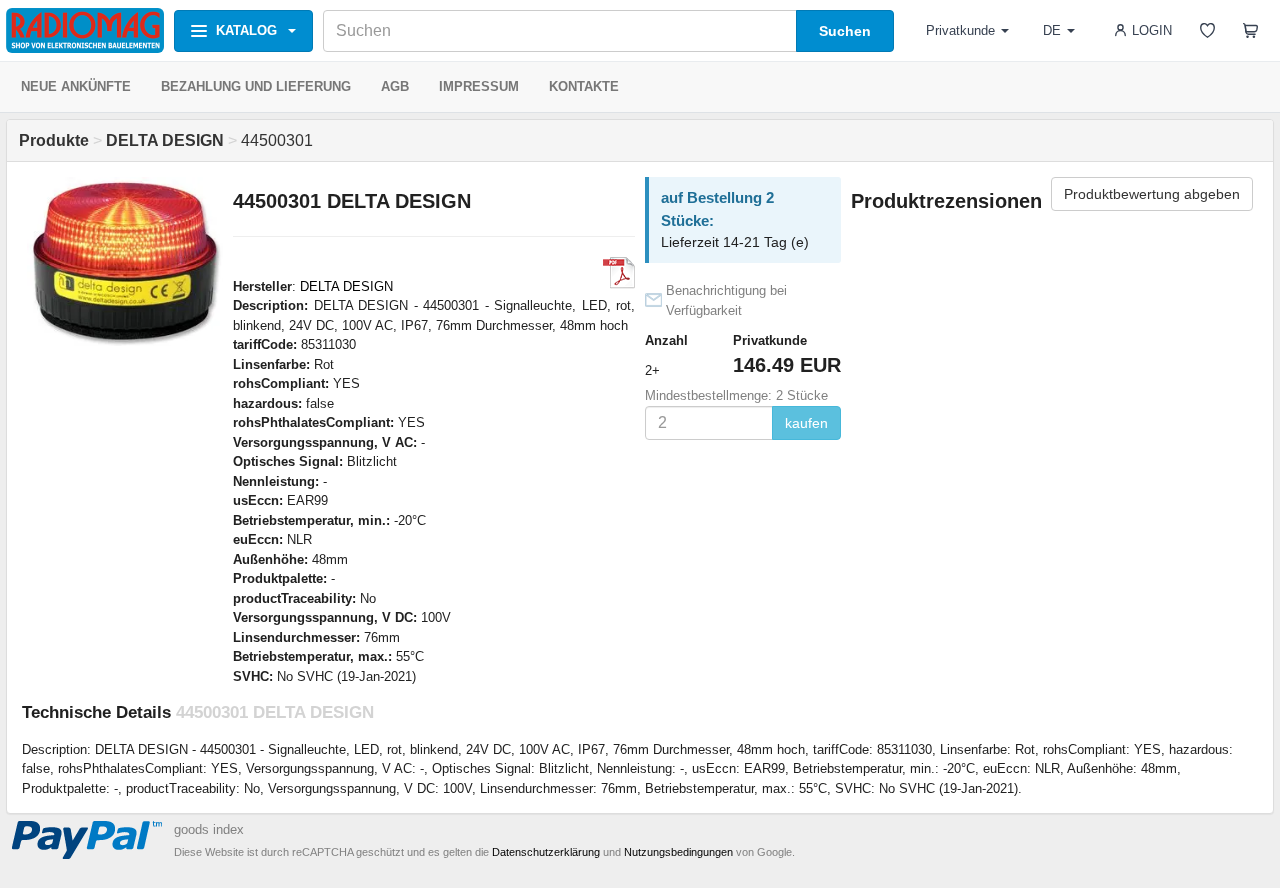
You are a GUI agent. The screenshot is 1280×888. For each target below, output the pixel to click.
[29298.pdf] (619, 273)
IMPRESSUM (479, 86)
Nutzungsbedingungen (678, 852)
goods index (209, 829)
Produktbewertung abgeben (1152, 194)
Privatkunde (960, 30)
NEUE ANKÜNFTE (76, 86)
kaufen (806, 423)
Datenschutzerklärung (546, 852)
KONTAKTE (584, 86)
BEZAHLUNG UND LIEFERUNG (256, 86)
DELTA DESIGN (346, 286)
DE (1052, 30)
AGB (395, 86)
